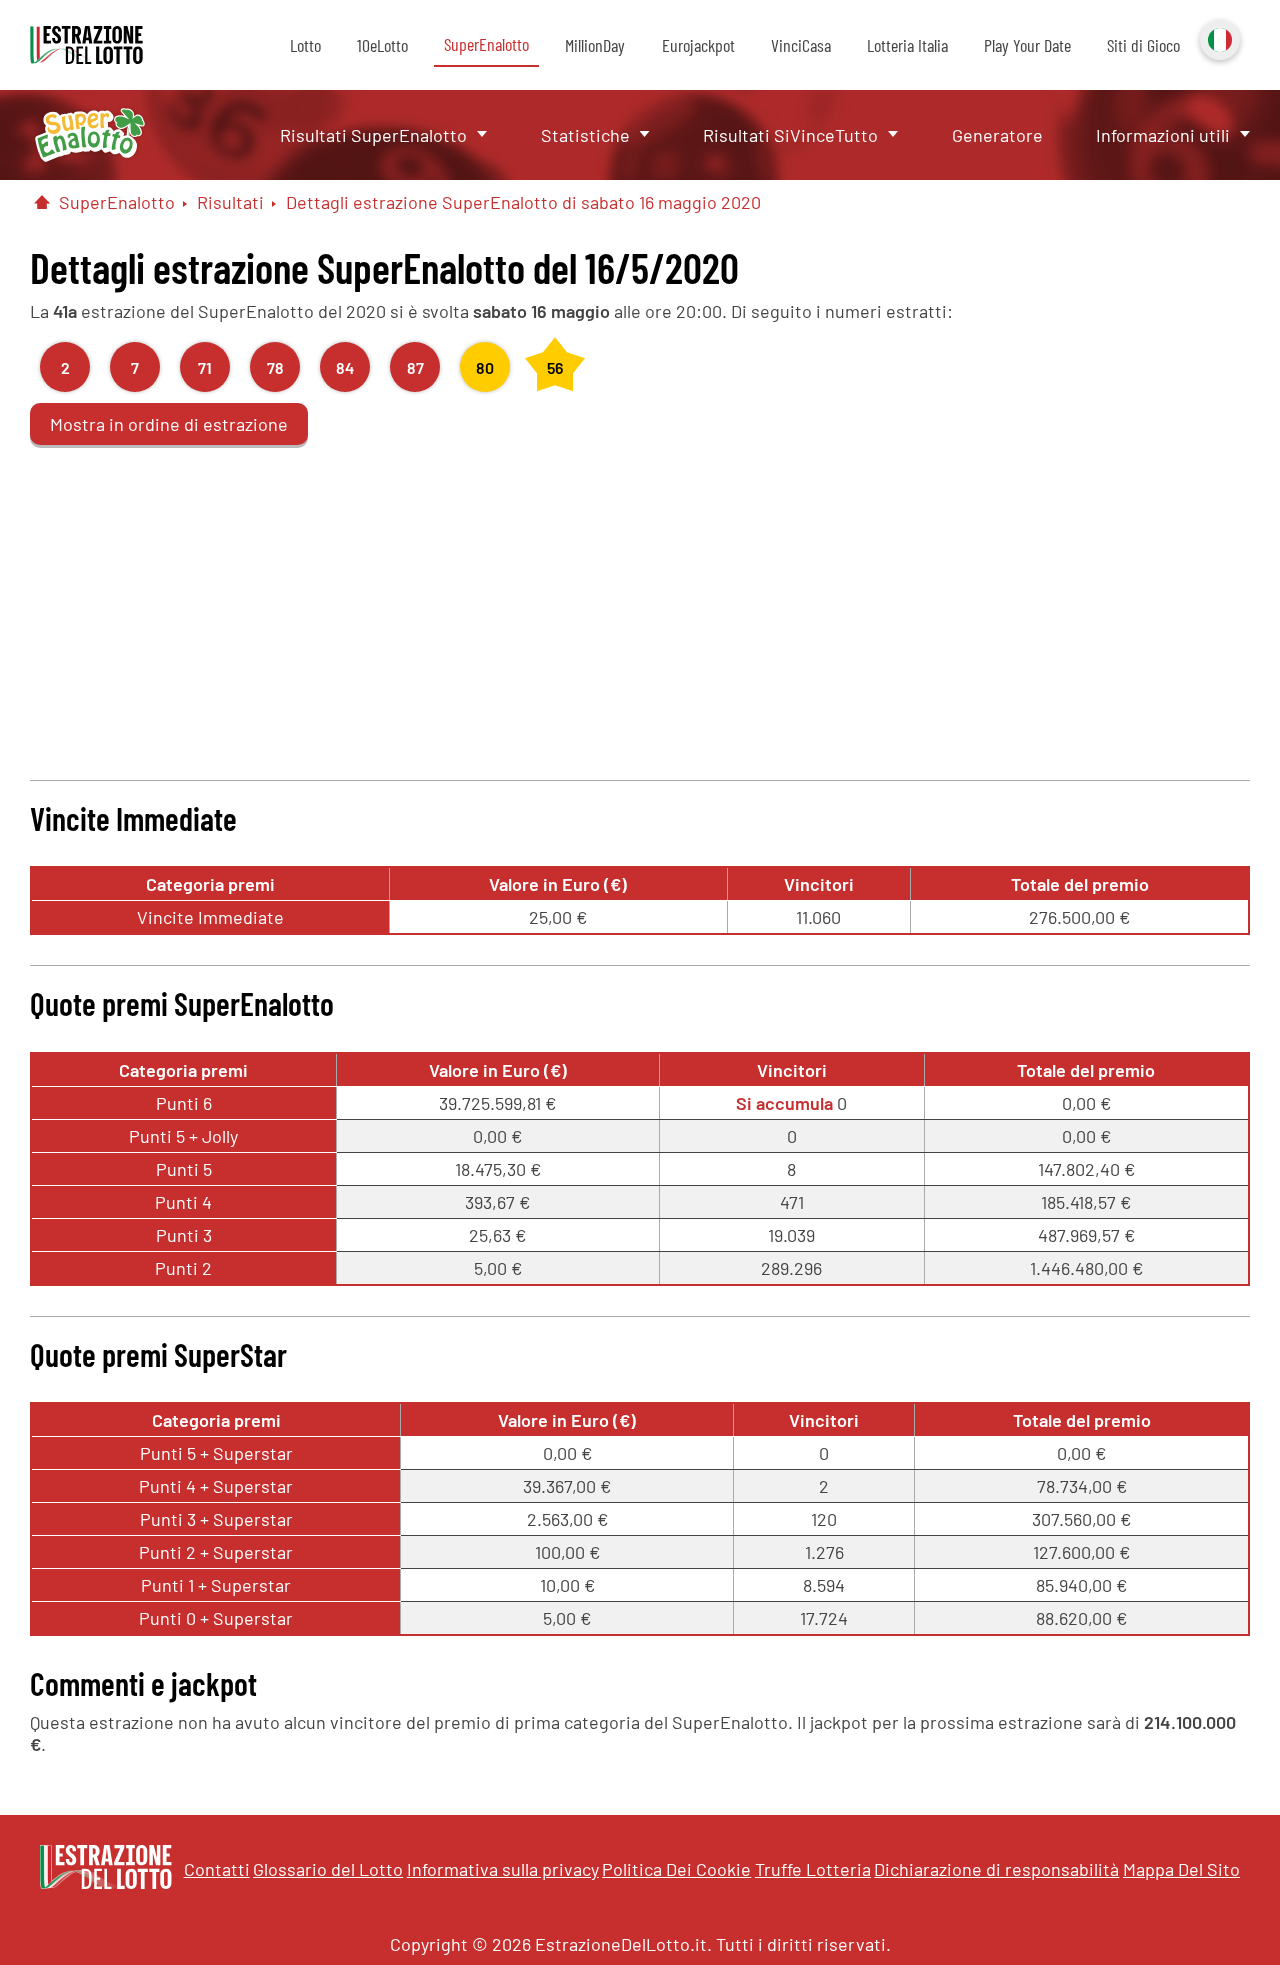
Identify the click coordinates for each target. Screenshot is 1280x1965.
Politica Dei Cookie (676, 1869)
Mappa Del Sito (1181, 1869)
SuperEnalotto (486, 44)
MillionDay (595, 45)
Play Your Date (1027, 45)
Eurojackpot (698, 45)
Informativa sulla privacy (503, 1869)
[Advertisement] (640, 610)
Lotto (305, 45)
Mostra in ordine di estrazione (169, 424)
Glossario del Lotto (328, 1869)
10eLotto (382, 45)
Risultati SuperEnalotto (373, 135)
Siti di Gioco (1143, 45)
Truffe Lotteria (813, 1869)
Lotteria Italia (907, 45)
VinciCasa (801, 45)
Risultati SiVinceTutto (790, 135)
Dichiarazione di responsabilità (996, 1869)
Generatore (997, 135)
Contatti (217, 1869)
